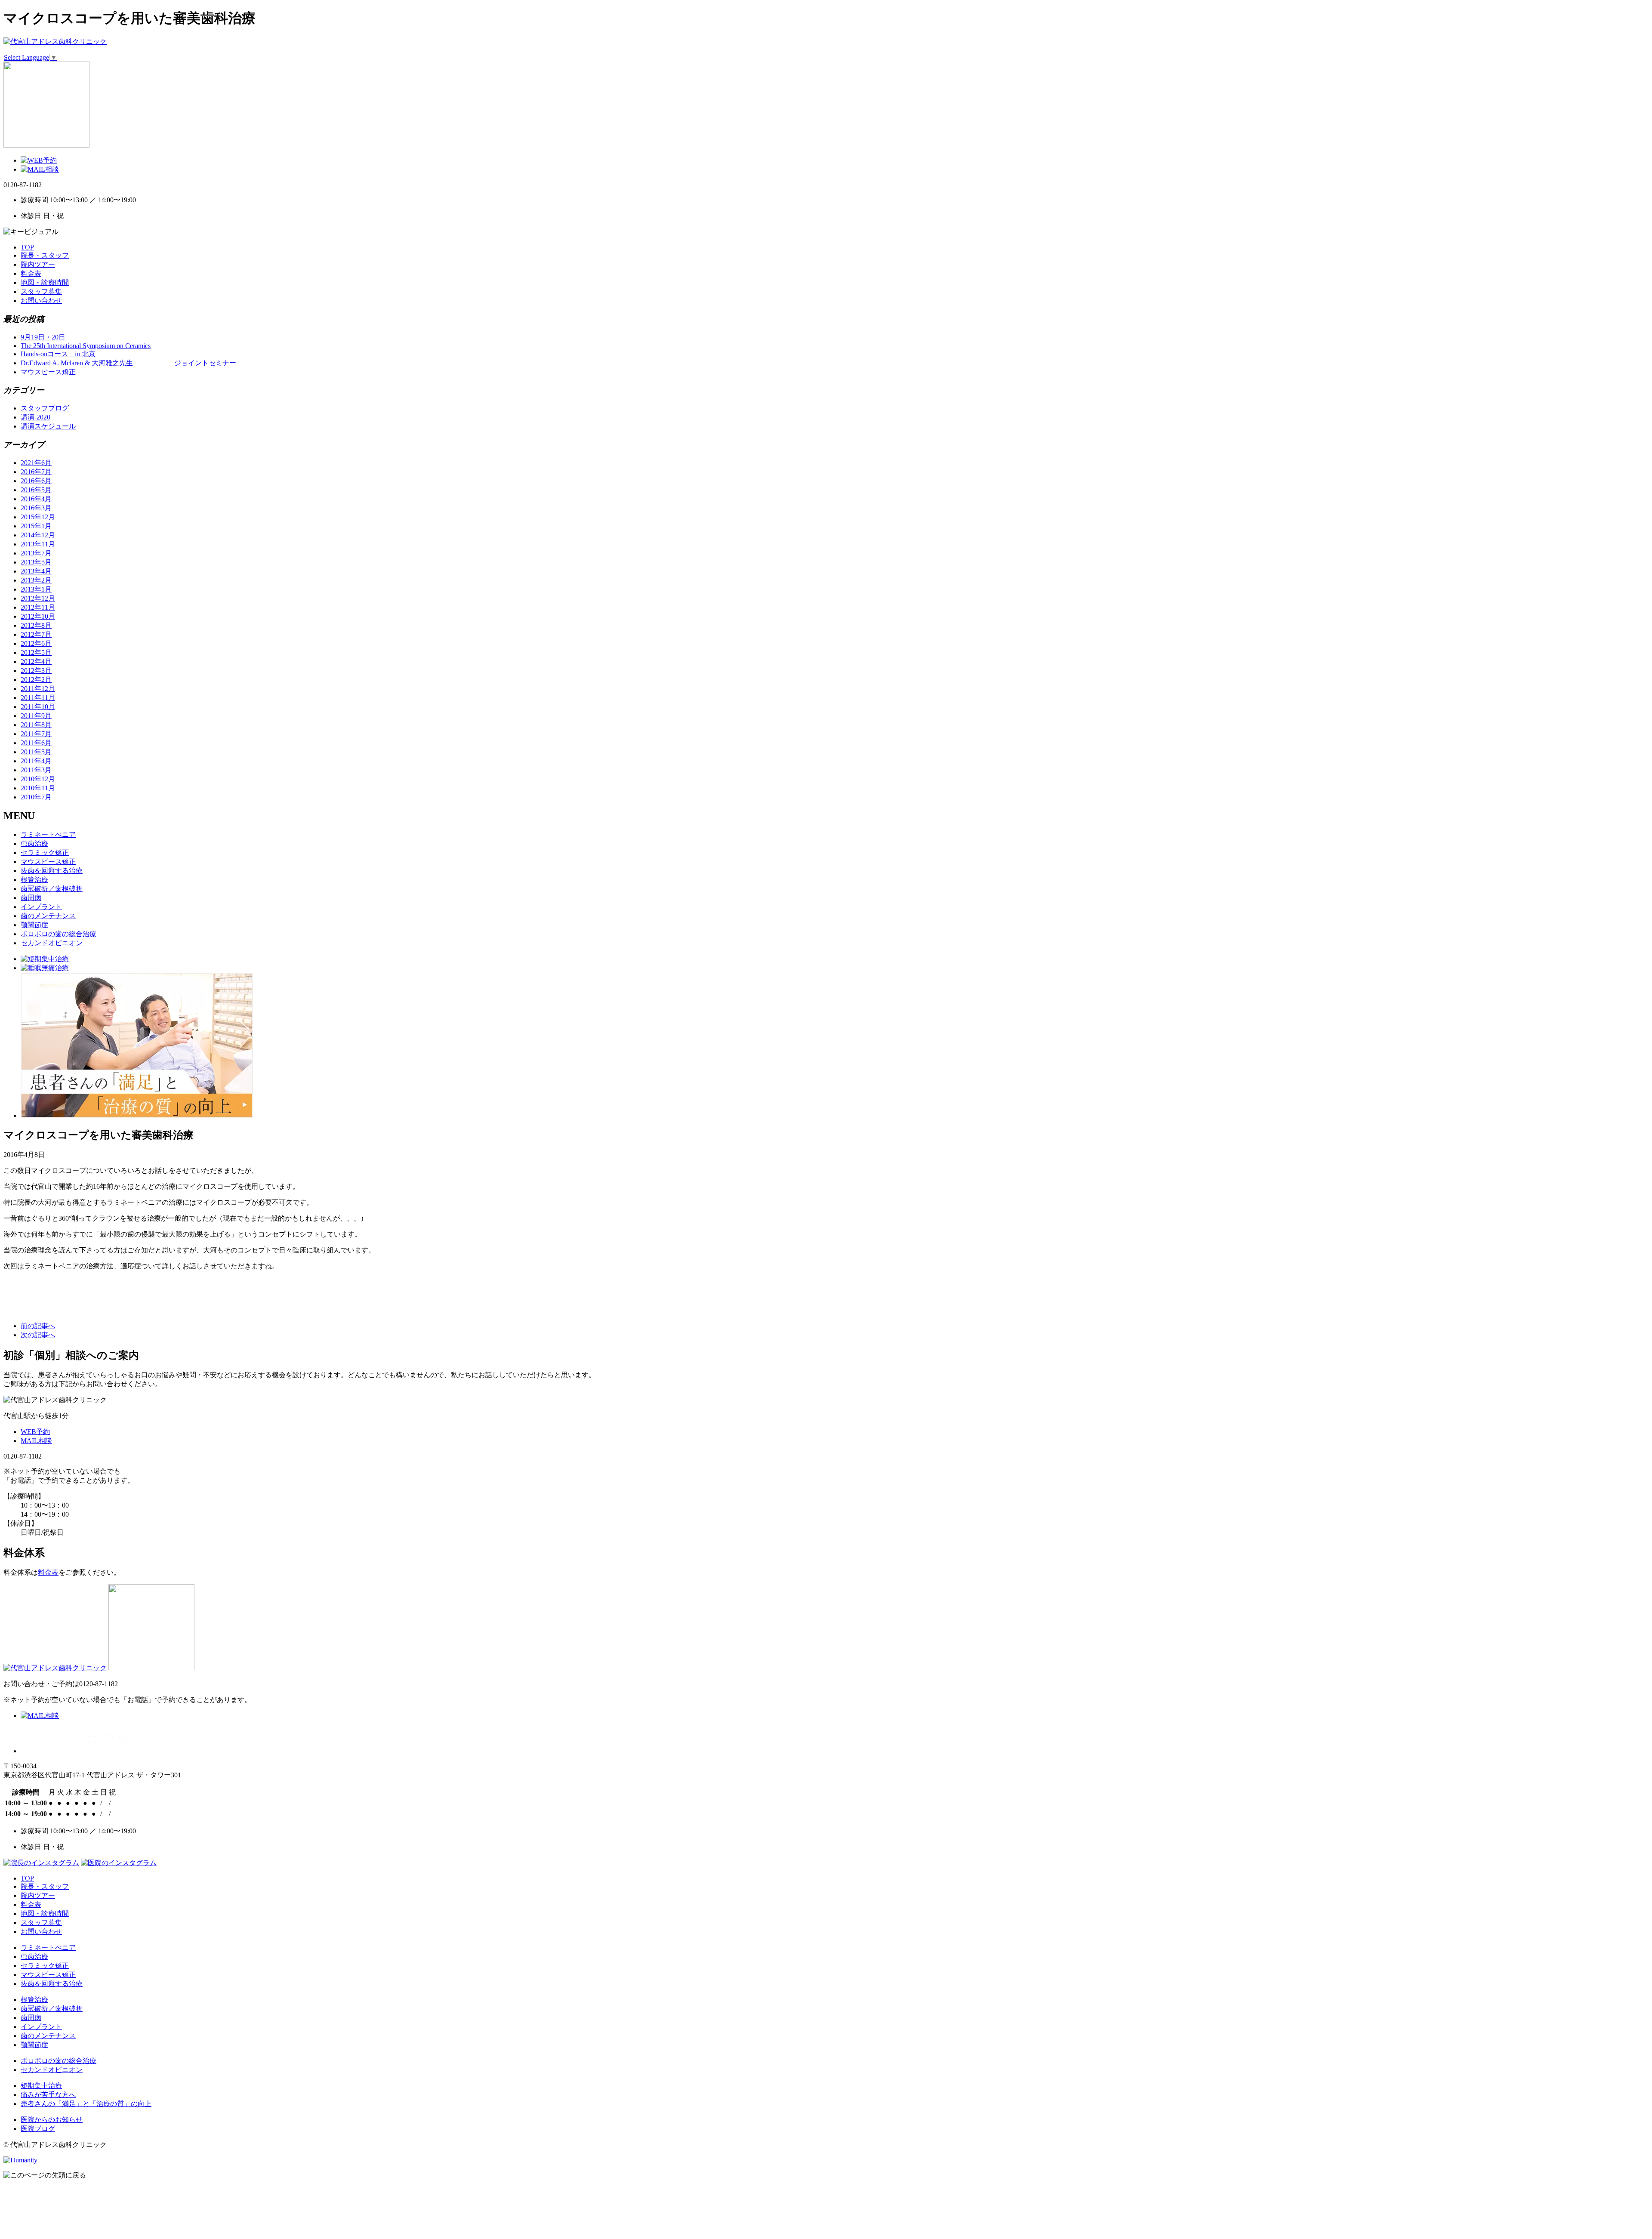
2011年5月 (36, 752)
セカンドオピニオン (52, 943)
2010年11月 (38, 788)
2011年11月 (38, 698)
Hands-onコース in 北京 (58, 354)
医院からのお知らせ (52, 2120)
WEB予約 (35, 1432)
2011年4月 (36, 761)
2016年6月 (36, 481)
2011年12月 (38, 689)
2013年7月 (36, 553)
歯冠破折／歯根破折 (52, 889)
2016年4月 (36, 499)
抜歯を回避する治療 (52, 871)
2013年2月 (36, 580)
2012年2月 (36, 680)
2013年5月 (36, 562)
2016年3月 (36, 508)
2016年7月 (36, 472)
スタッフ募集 (41, 291)
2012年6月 (36, 643)
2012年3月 (36, 671)
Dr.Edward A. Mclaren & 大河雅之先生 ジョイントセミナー (128, 363)
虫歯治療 (34, 843)
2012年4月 (36, 662)
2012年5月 (36, 652)
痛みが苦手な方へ (48, 2095)
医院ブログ (38, 2129)
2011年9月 (36, 716)
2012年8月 (36, 625)
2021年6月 (36, 463)
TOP (27, 247)
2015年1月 (36, 526)
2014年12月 (38, 535)
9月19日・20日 (43, 337)
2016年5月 (36, 490)
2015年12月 (38, 517)
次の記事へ (38, 1335)
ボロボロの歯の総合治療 (59, 934)
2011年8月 (36, 725)
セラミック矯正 (45, 853)
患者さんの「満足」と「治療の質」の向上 (86, 2104)
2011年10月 (38, 707)
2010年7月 (36, 797)
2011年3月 (36, 770)
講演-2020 (35, 417)
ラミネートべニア (48, 834)
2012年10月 (38, 616)
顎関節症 (34, 925)
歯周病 (31, 898)
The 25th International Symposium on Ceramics (86, 346)
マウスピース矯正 (48, 372)
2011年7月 (36, 734)
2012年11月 (38, 607)
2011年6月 (36, 743)
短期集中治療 (41, 2086)
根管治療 (34, 880)
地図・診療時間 (45, 282)
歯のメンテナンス (48, 916)
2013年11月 (38, 544)
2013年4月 (36, 571)
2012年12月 (38, 598)
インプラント (41, 907)
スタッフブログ (45, 408)
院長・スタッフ (45, 255)
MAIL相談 (36, 1441)
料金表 (31, 273)
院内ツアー (38, 264)
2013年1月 (36, 589)
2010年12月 (38, 779)
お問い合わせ (41, 301)
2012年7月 (36, 634)
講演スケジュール (48, 426)
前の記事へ (38, 1326)
